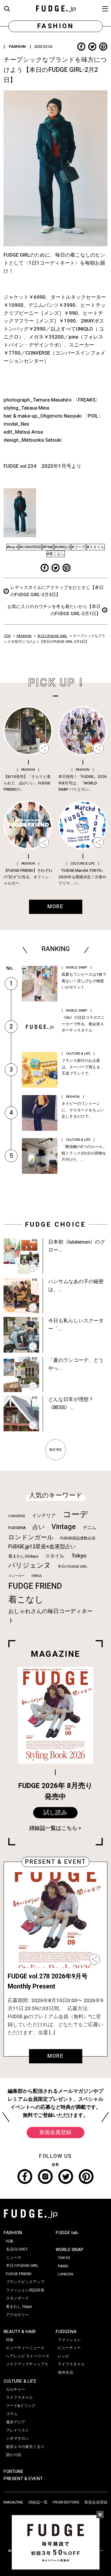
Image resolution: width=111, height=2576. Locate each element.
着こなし (26, 1600)
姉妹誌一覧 (38, 2502)
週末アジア (16, 2422)
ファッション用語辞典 (25, 2290)
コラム (12, 2414)
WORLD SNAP (70, 2250)
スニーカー (16, 1576)
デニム (90, 1528)
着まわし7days (19, 2307)
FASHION (24, 636)
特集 (10, 2241)
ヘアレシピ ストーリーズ (28, 2356)
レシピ (63, 2356)
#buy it (12, 547)
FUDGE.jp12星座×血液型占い (42, 1547)
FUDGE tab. (67, 2233)
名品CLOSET (17, 2249)
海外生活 (65, 2373)
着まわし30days (23, 1556)
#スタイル (96, 547)
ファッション (69, 2340)
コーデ (75, 1515)
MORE (55, 2056)
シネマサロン (17, 2438)
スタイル (55, 1556)
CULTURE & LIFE (20, 2381)
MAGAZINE (13, 2502)
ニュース (14, 2258)
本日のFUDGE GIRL (52, 636)
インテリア (44, 1516)
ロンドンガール (31, 1537)
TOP (7, 636)
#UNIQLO (62, 547)
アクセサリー (17, 2315)
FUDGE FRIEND (35, 1586)
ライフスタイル (19, 2397)
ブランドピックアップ (25, 2282)
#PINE (48, 547)
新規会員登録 (55, 2132)
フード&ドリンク (21, 2406)
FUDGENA (17, 1528)
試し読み (55, 1813)
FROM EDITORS (66, 2502)
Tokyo (79, 1556)
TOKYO (64, 2258)
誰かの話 (14, 2455)
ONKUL (37, 1576)
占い (38, 1527)
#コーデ (79, 547)
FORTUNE (13, 2471)
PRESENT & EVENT (23, 2479)
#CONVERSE (30, 547)
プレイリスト (17, 2430)
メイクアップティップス (27, 2364)
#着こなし (56, 554)
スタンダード (17, 2298)
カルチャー (16, 2389)
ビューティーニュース (25, 2348)
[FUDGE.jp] (56, 8)
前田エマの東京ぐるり (25, 2447)
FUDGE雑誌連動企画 (78, 1538)
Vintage (64, 1527)
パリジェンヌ (30, 1566)
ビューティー (69, 2348)
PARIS (63, 2266)
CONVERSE (17, 1516)
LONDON (65, 2274)
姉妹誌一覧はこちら (53, 1828)
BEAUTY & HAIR (20, 2332)
